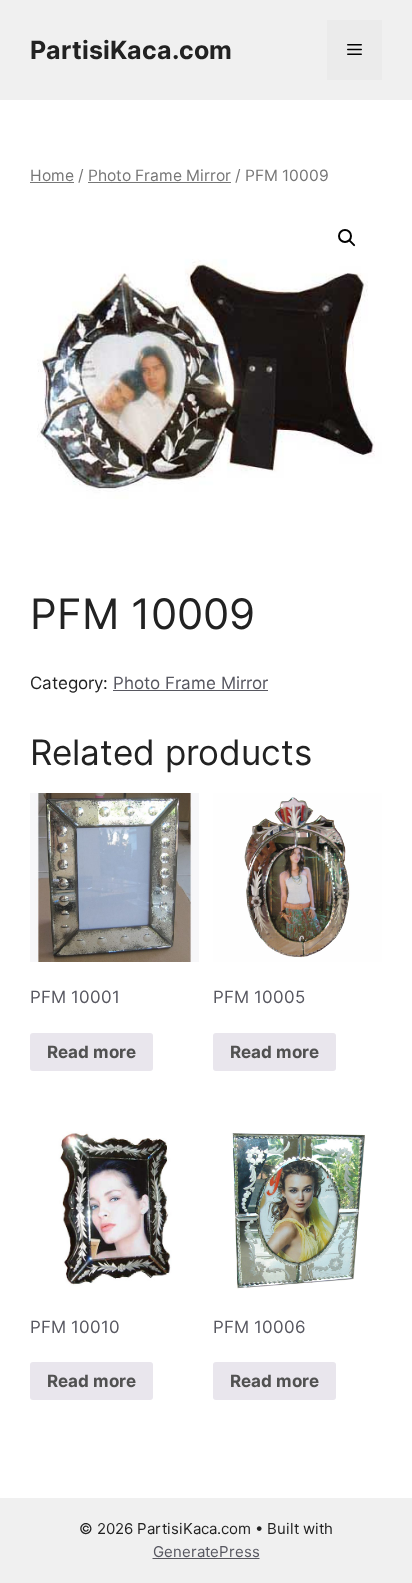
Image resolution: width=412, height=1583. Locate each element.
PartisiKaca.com (131, 50)
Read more (91, 1052)
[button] (347, 238)
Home (52, 175)
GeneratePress (206, 1551)
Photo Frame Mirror (159, 175)
